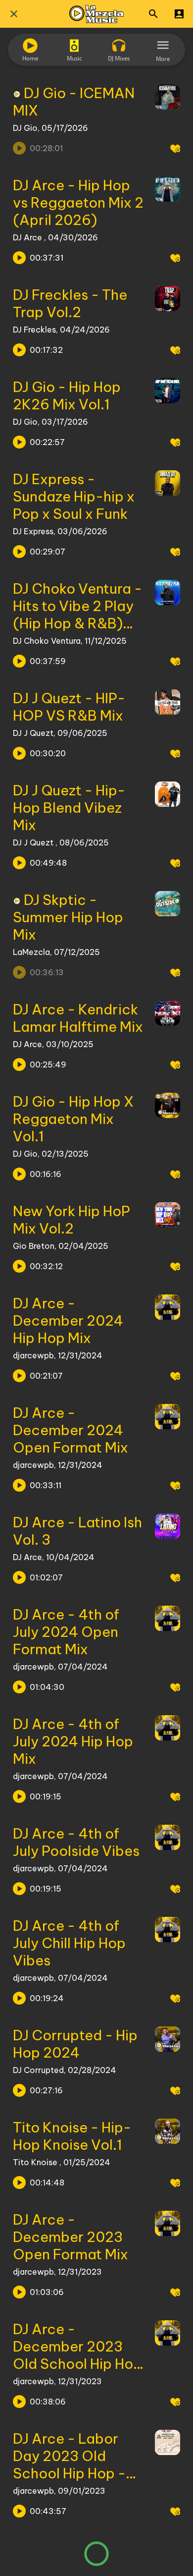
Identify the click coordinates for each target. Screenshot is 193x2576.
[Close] (14, 14)
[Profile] (179, 14)
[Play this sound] (19, 258)
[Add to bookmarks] (175, 148)
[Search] (153, 14)
